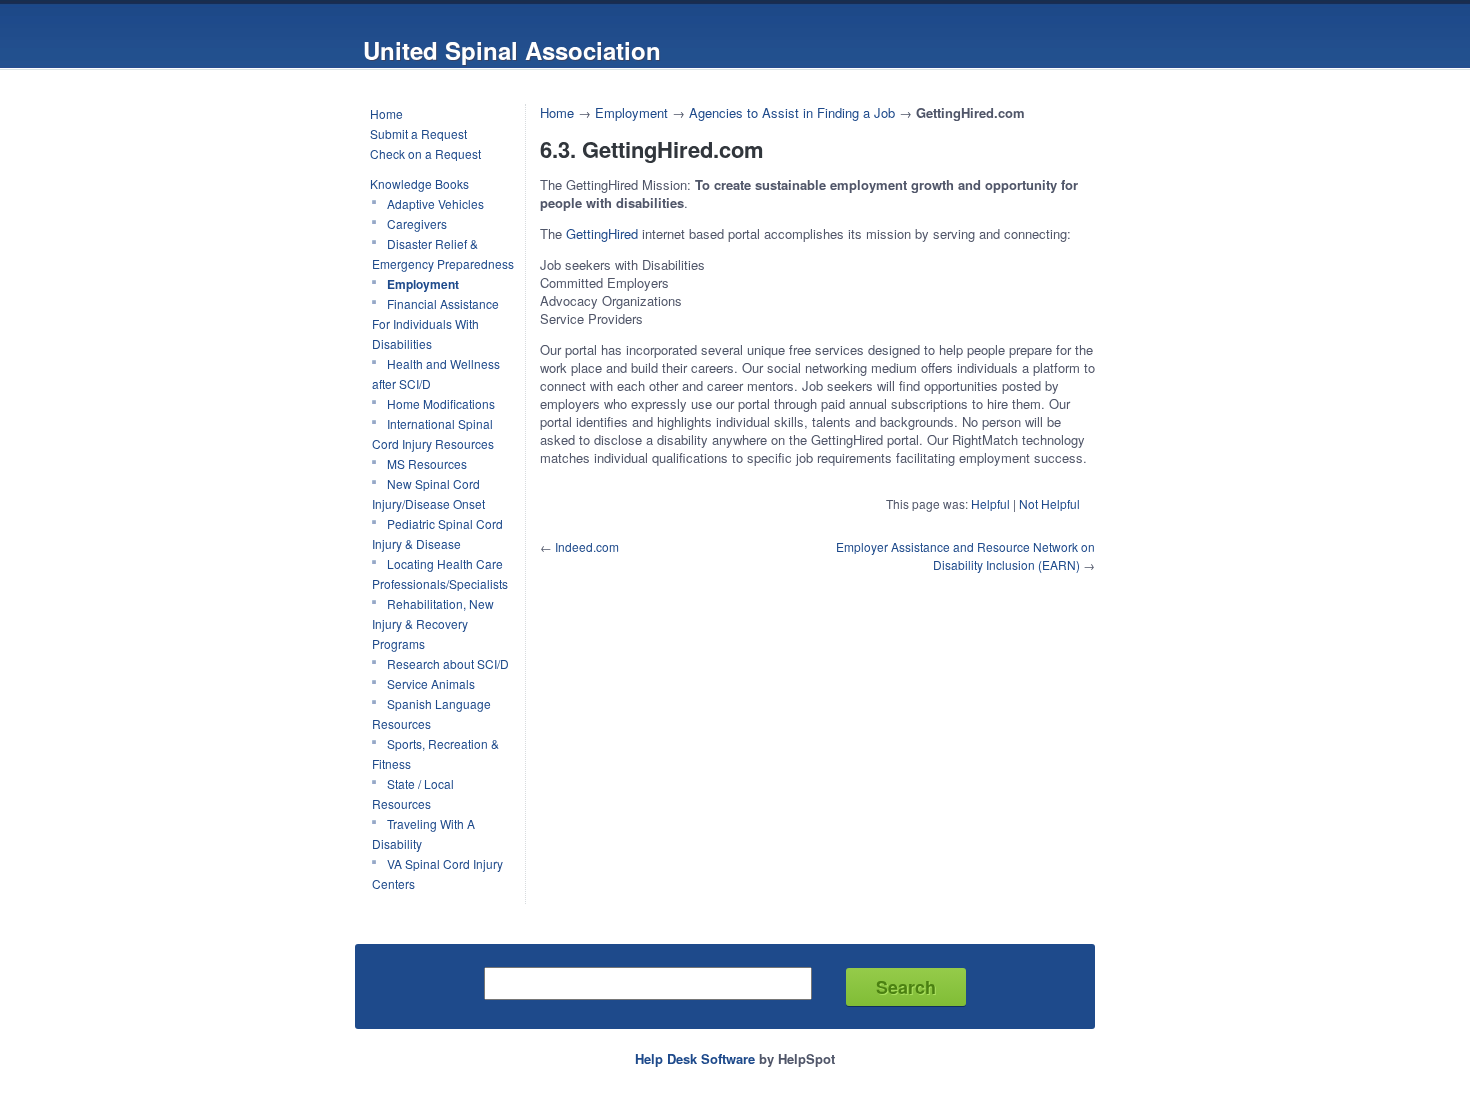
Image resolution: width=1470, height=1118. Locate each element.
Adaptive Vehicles (435, 203)
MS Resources (427, 463)
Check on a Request (425, 153)
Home (386, 113)
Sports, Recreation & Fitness (435, 753)
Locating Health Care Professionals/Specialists (440, 573)
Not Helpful (1049, 503)
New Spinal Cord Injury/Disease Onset (428, 493)
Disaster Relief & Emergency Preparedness (443, 253)
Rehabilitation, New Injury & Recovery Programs (433, 623)
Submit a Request (418, 133)
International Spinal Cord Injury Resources (433, 433)
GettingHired (602, 233)
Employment (423, 284)
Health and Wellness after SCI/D (436, 373)
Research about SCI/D (448, 663)
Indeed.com (587, 546)
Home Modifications (441, 403)
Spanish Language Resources (431, 713)
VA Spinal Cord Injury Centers (437, 873)
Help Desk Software (695, 1058)
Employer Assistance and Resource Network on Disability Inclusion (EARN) (965, 555)
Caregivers (417, 223)
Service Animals (431, 683)
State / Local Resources (413, 793)
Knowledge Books (419, 183)
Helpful (990, 503)
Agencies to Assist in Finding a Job (794, 112)
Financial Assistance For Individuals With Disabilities (435, 323)
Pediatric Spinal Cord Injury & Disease (437, 533)
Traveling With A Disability (423, 833)
